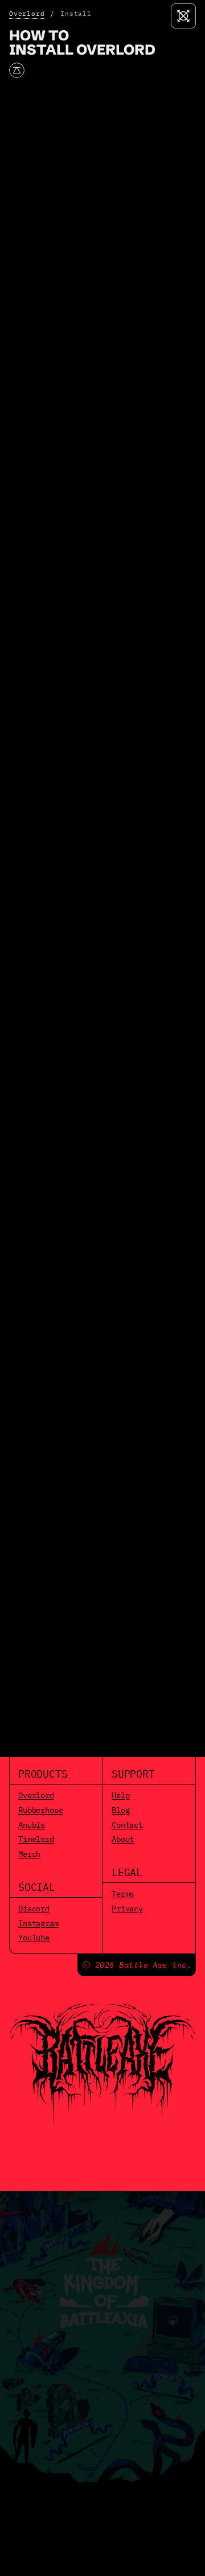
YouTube (34, 1938)
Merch (29, 1854)
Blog (120, 1810)
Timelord (36, 1839)
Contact (127, 1825)
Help (120, 1795)
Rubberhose (41, 1810)
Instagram (38, 1923)
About (123, 1839)
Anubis (32, 1825)
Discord (34, 1909)
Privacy (127, 1909)
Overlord (27, 14)
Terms (123, 1894)
